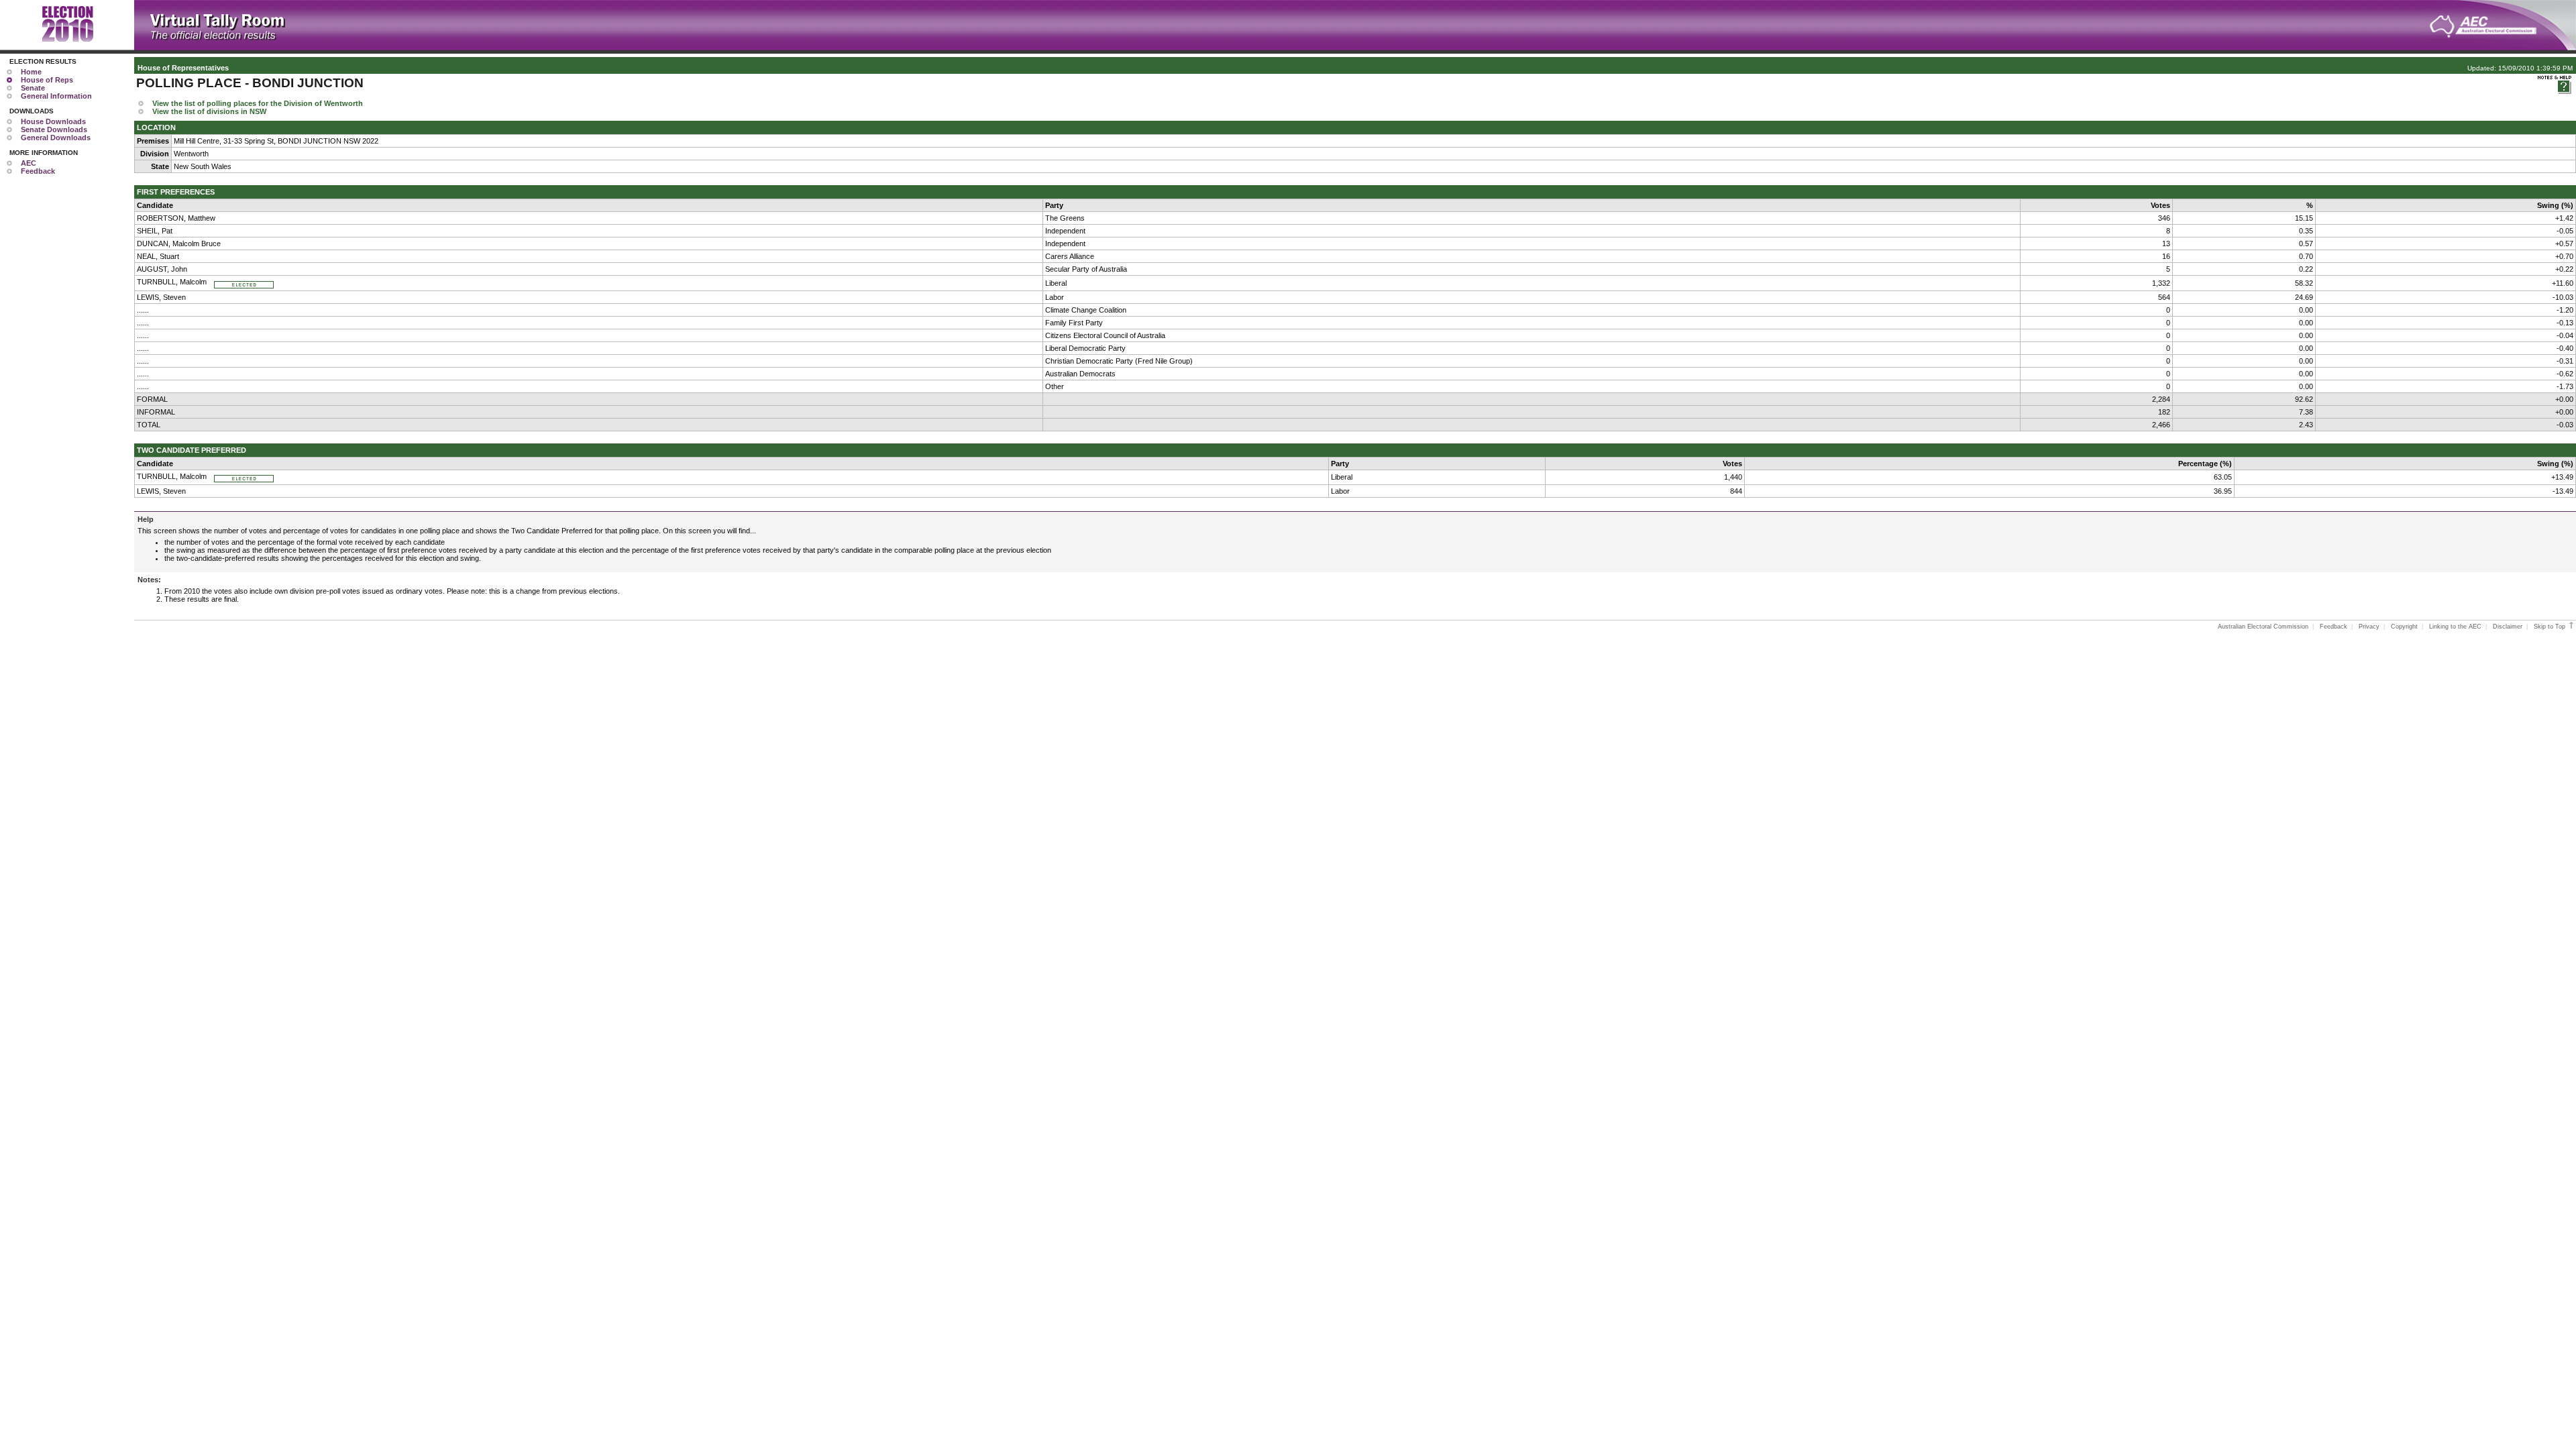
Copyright (2404, 627)
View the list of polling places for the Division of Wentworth (258, 103)
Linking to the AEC (2455, 627)
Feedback (38, 171)
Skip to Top (2551, 627)
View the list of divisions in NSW (209, 111)
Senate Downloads (54, 129)
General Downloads (56, 138)
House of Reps (47, 80)
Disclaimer (2508, 627)
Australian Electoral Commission (2263, 627)
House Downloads (53, 121)
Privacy (2369, 627)
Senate (33, 88)
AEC (29, 163)
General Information (56, 96)
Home (31, 72)
